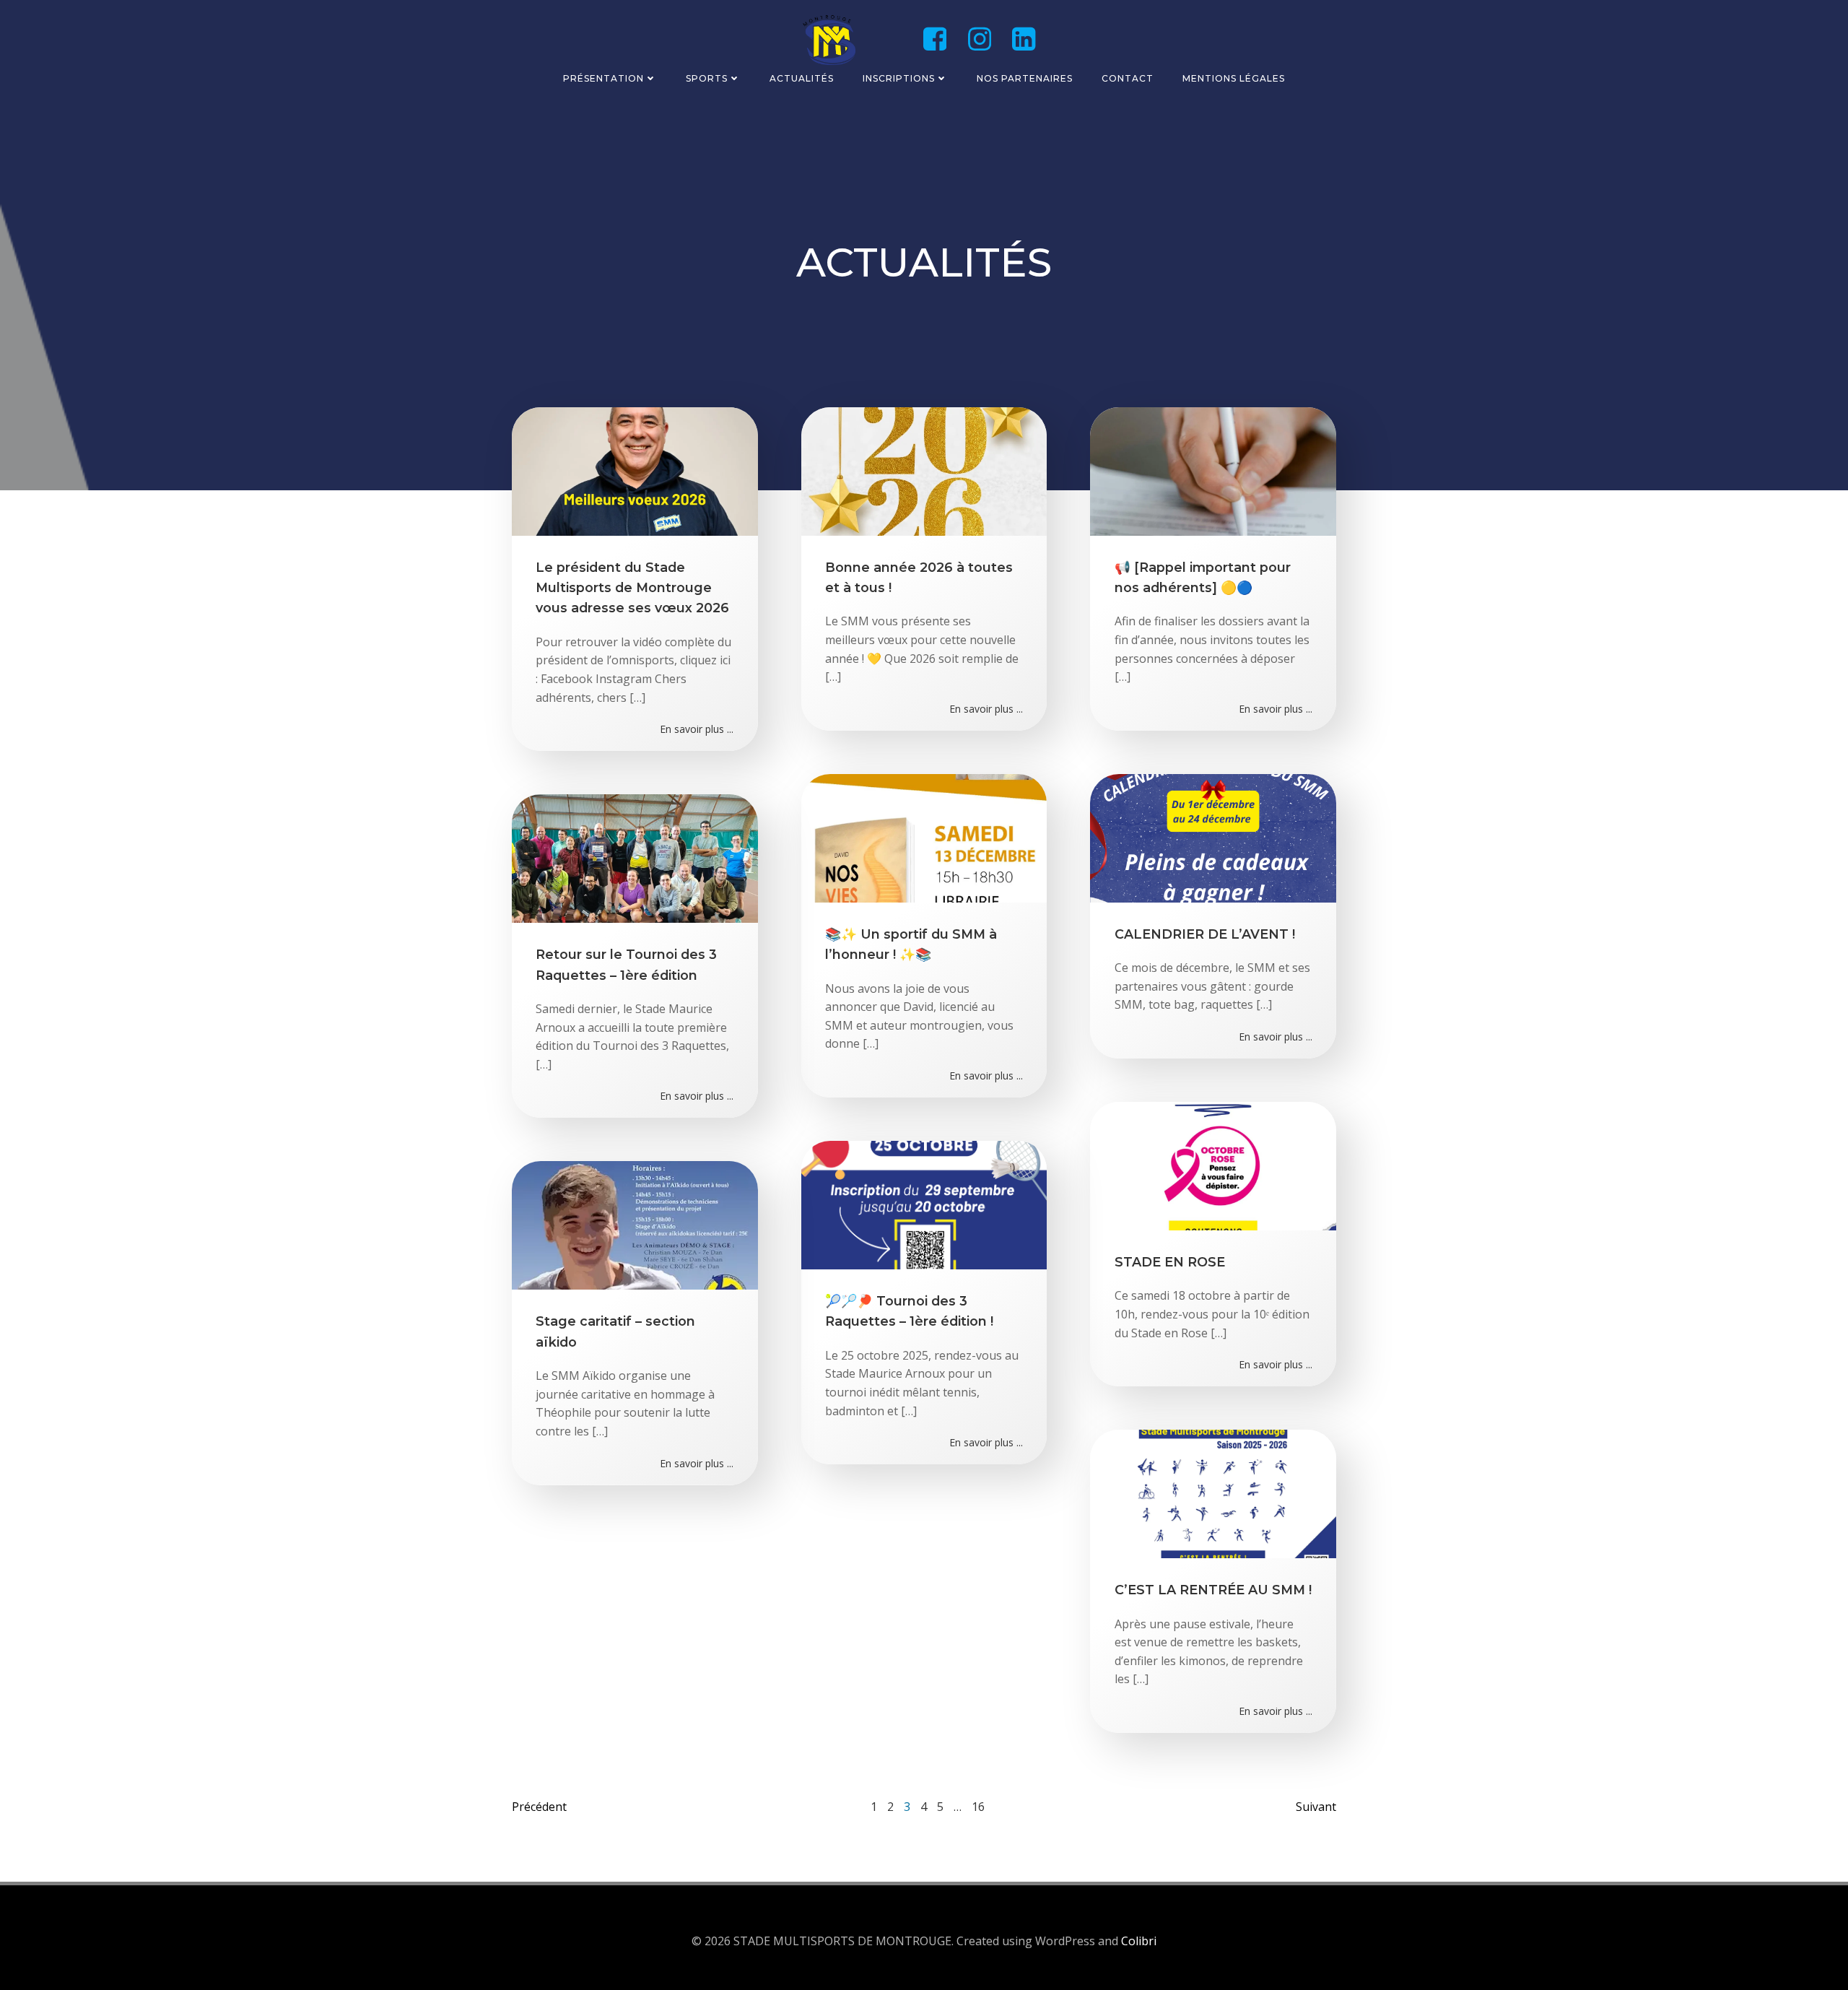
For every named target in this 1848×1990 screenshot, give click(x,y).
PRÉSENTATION (603, 78)
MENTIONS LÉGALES (1234, 78)
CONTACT (1128, 78)
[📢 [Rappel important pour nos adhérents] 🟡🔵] (1213, 470)
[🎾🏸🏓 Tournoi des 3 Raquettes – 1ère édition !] (924, 1204)
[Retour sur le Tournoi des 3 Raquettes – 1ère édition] (635, 857)
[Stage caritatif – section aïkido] (635, 1225)
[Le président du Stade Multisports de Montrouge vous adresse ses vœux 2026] (635, 470)
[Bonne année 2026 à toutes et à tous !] (924, 470)
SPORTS (707, 78)
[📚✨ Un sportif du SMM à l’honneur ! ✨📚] (924, 837)
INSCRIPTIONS (899, 78)
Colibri (1139, 1941)
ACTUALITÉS (802, 78)
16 (978, 1807)
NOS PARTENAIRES (1025, 78)
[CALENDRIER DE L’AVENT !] (1213, 837)
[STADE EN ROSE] (1213, 1165)
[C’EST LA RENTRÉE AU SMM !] (1213, 1492)
